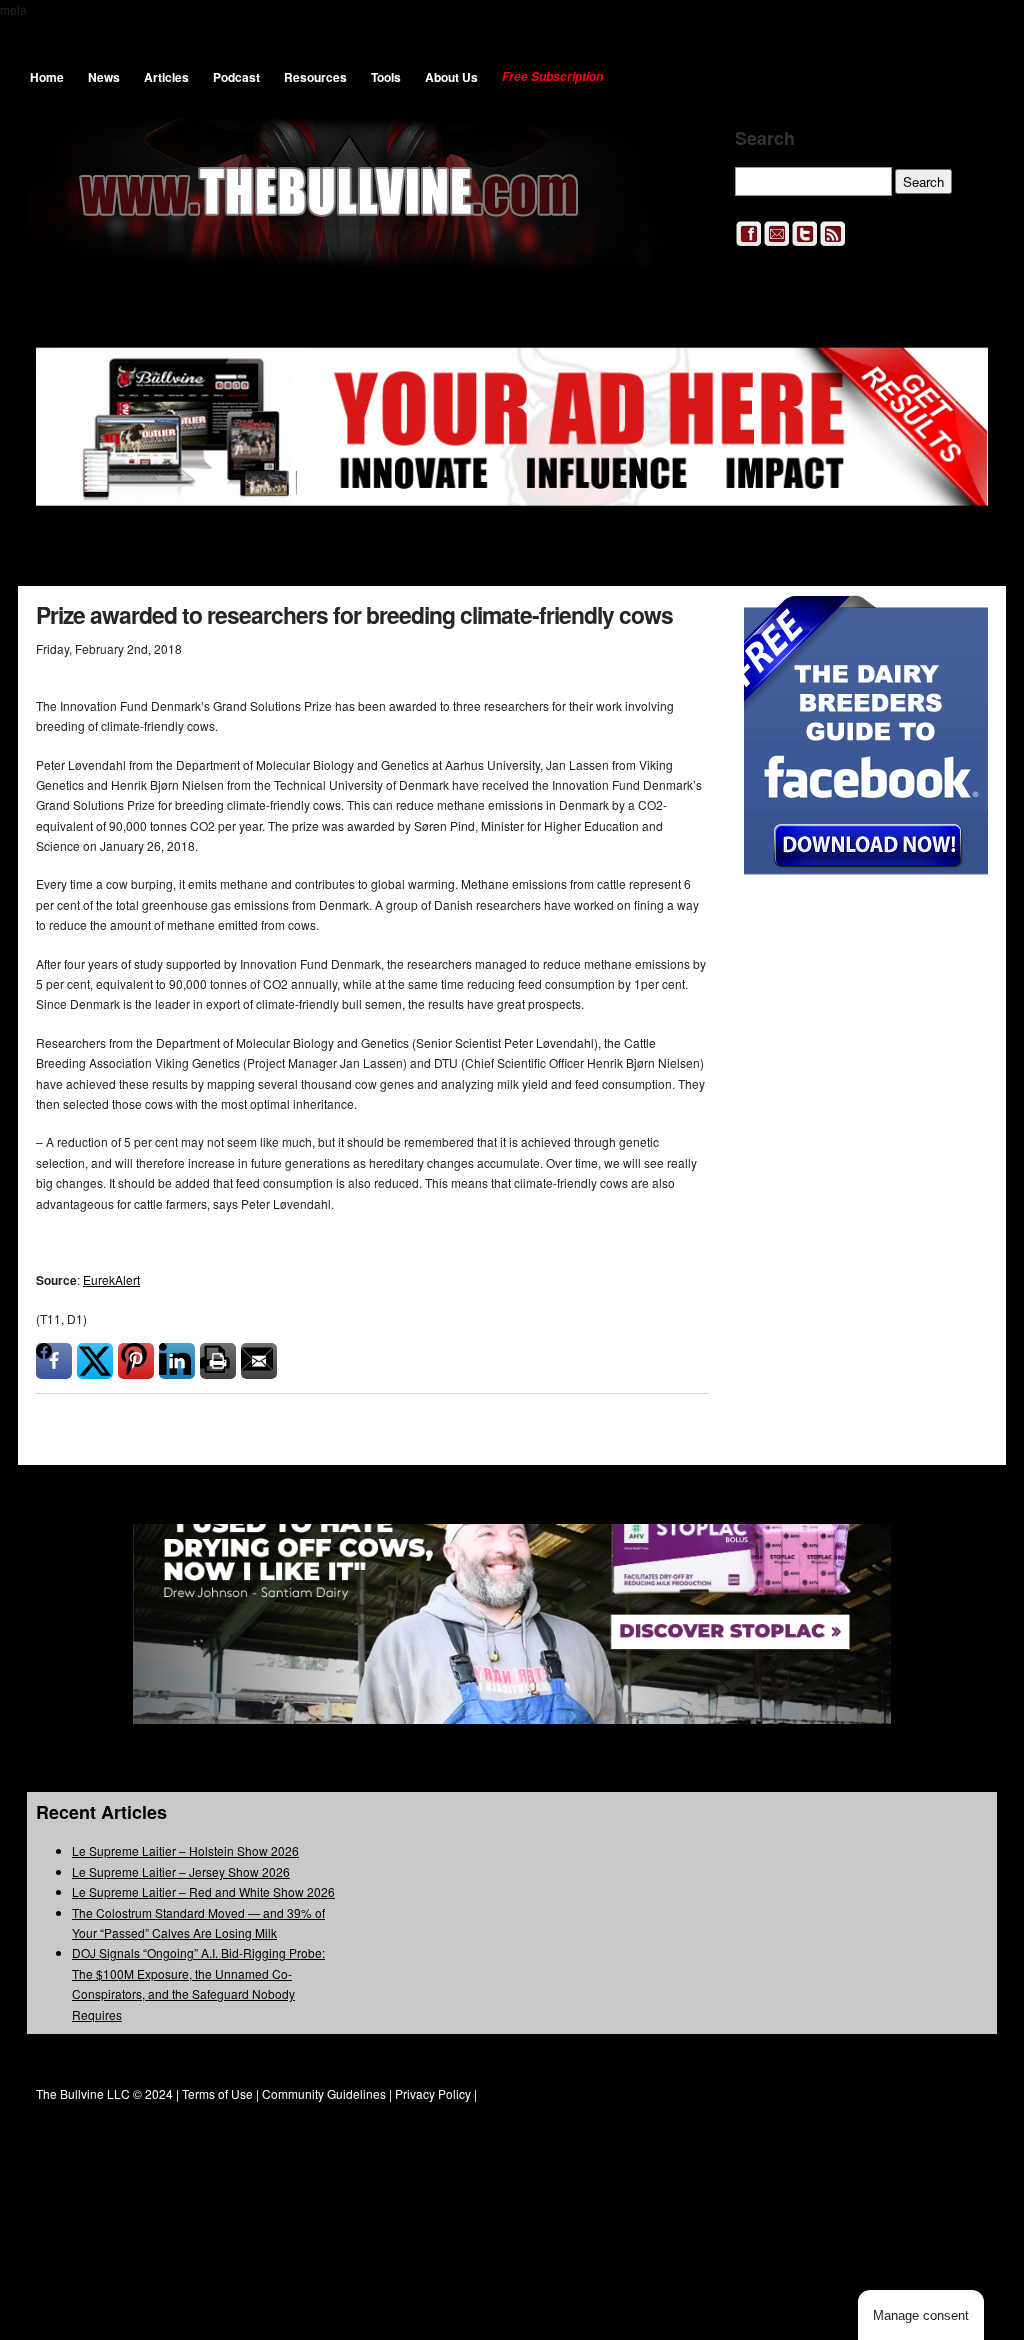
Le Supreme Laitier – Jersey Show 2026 (181, 1871)
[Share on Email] (259, 1361)
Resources (315, 77)
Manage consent (921, 2315)
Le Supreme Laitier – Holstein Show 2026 (185, 1850)
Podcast (236, 77)
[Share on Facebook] (54, 1361)
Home (47, 77)
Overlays (959, 623)
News (104, 77)
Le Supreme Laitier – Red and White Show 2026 (203, 1891)
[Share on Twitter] (95, 1361)
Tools (386, 77)
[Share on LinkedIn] (177, 1361)
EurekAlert (111, 1279)
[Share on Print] (218, 1361)
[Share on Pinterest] (136, 1361)
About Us (451, 77)
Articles (166, 77)
